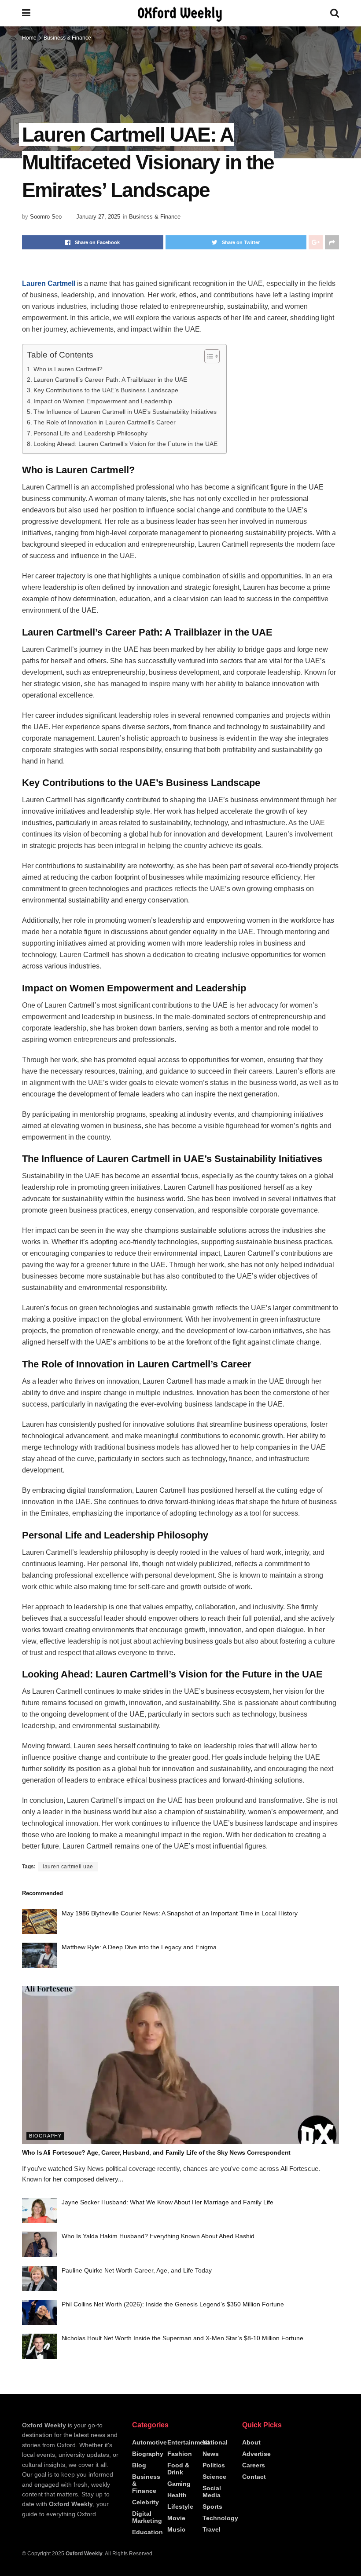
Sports (212, 2507)
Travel (212, 2529)
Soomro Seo (46, 217)
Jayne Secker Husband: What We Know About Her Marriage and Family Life (168, 2202)
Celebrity (146, 2502)
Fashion (180, 2454)
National (215, 2442)
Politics (214, 2465)
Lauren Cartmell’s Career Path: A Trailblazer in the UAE (110, 380)
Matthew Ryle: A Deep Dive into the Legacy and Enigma (139, 1947)
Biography (45, 2136)
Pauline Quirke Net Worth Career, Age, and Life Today (137, 2270)
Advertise (256, 2454)
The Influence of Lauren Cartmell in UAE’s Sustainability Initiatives (125, 412)
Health (177, 2495)
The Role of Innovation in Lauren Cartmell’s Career (105, 422)
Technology (220, 2518)
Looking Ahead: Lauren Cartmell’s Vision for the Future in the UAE (125, 444)
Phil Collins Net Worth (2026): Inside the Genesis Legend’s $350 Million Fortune (173, 2304)
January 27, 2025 (98, 217)
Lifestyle (180, 2507)
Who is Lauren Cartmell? (68, 369)
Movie (176, 2518)
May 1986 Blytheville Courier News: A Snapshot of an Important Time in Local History (180, 1913)
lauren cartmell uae (68, 1867)
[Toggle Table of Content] (208, 356)
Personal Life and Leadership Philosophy (90, 433)
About (251, 2442)
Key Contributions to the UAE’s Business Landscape (106, 390)
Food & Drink (178, 2469)
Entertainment (188, 2442)
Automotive (149, 2442)
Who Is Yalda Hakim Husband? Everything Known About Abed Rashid (158, 2236)
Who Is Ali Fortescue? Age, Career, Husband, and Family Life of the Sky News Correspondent (156, 2152)
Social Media (212, 2492)
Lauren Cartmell (50, 283)
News (211, 2454)
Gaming (179, 2484)
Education (147, 2532)
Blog (139, 2465)
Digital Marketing (147, 2517)
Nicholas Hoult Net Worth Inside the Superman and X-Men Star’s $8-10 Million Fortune (182, 2338)
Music (176, 2529)
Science (214, 2477)
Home (29, 38)
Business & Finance (67, 38)
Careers (254, 2465)
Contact (254, 2477)
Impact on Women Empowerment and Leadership (103, 401)
